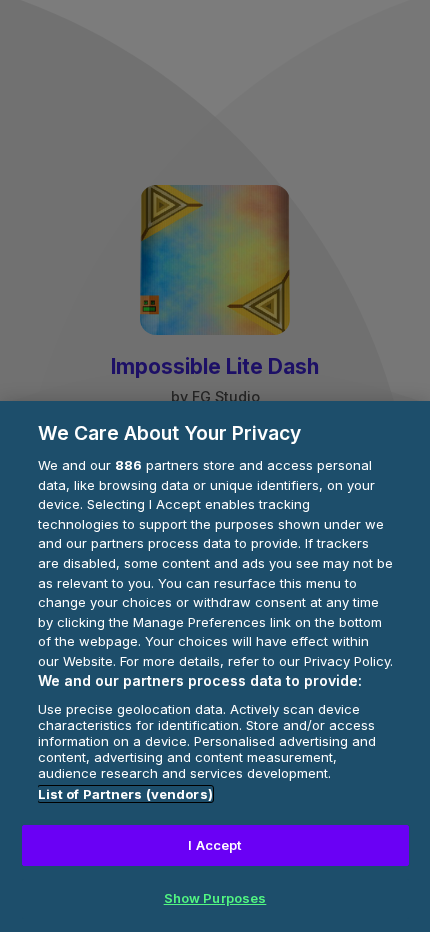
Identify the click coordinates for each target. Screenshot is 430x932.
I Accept (214, 845)
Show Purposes (215, 898)
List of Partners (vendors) (125, 794)
